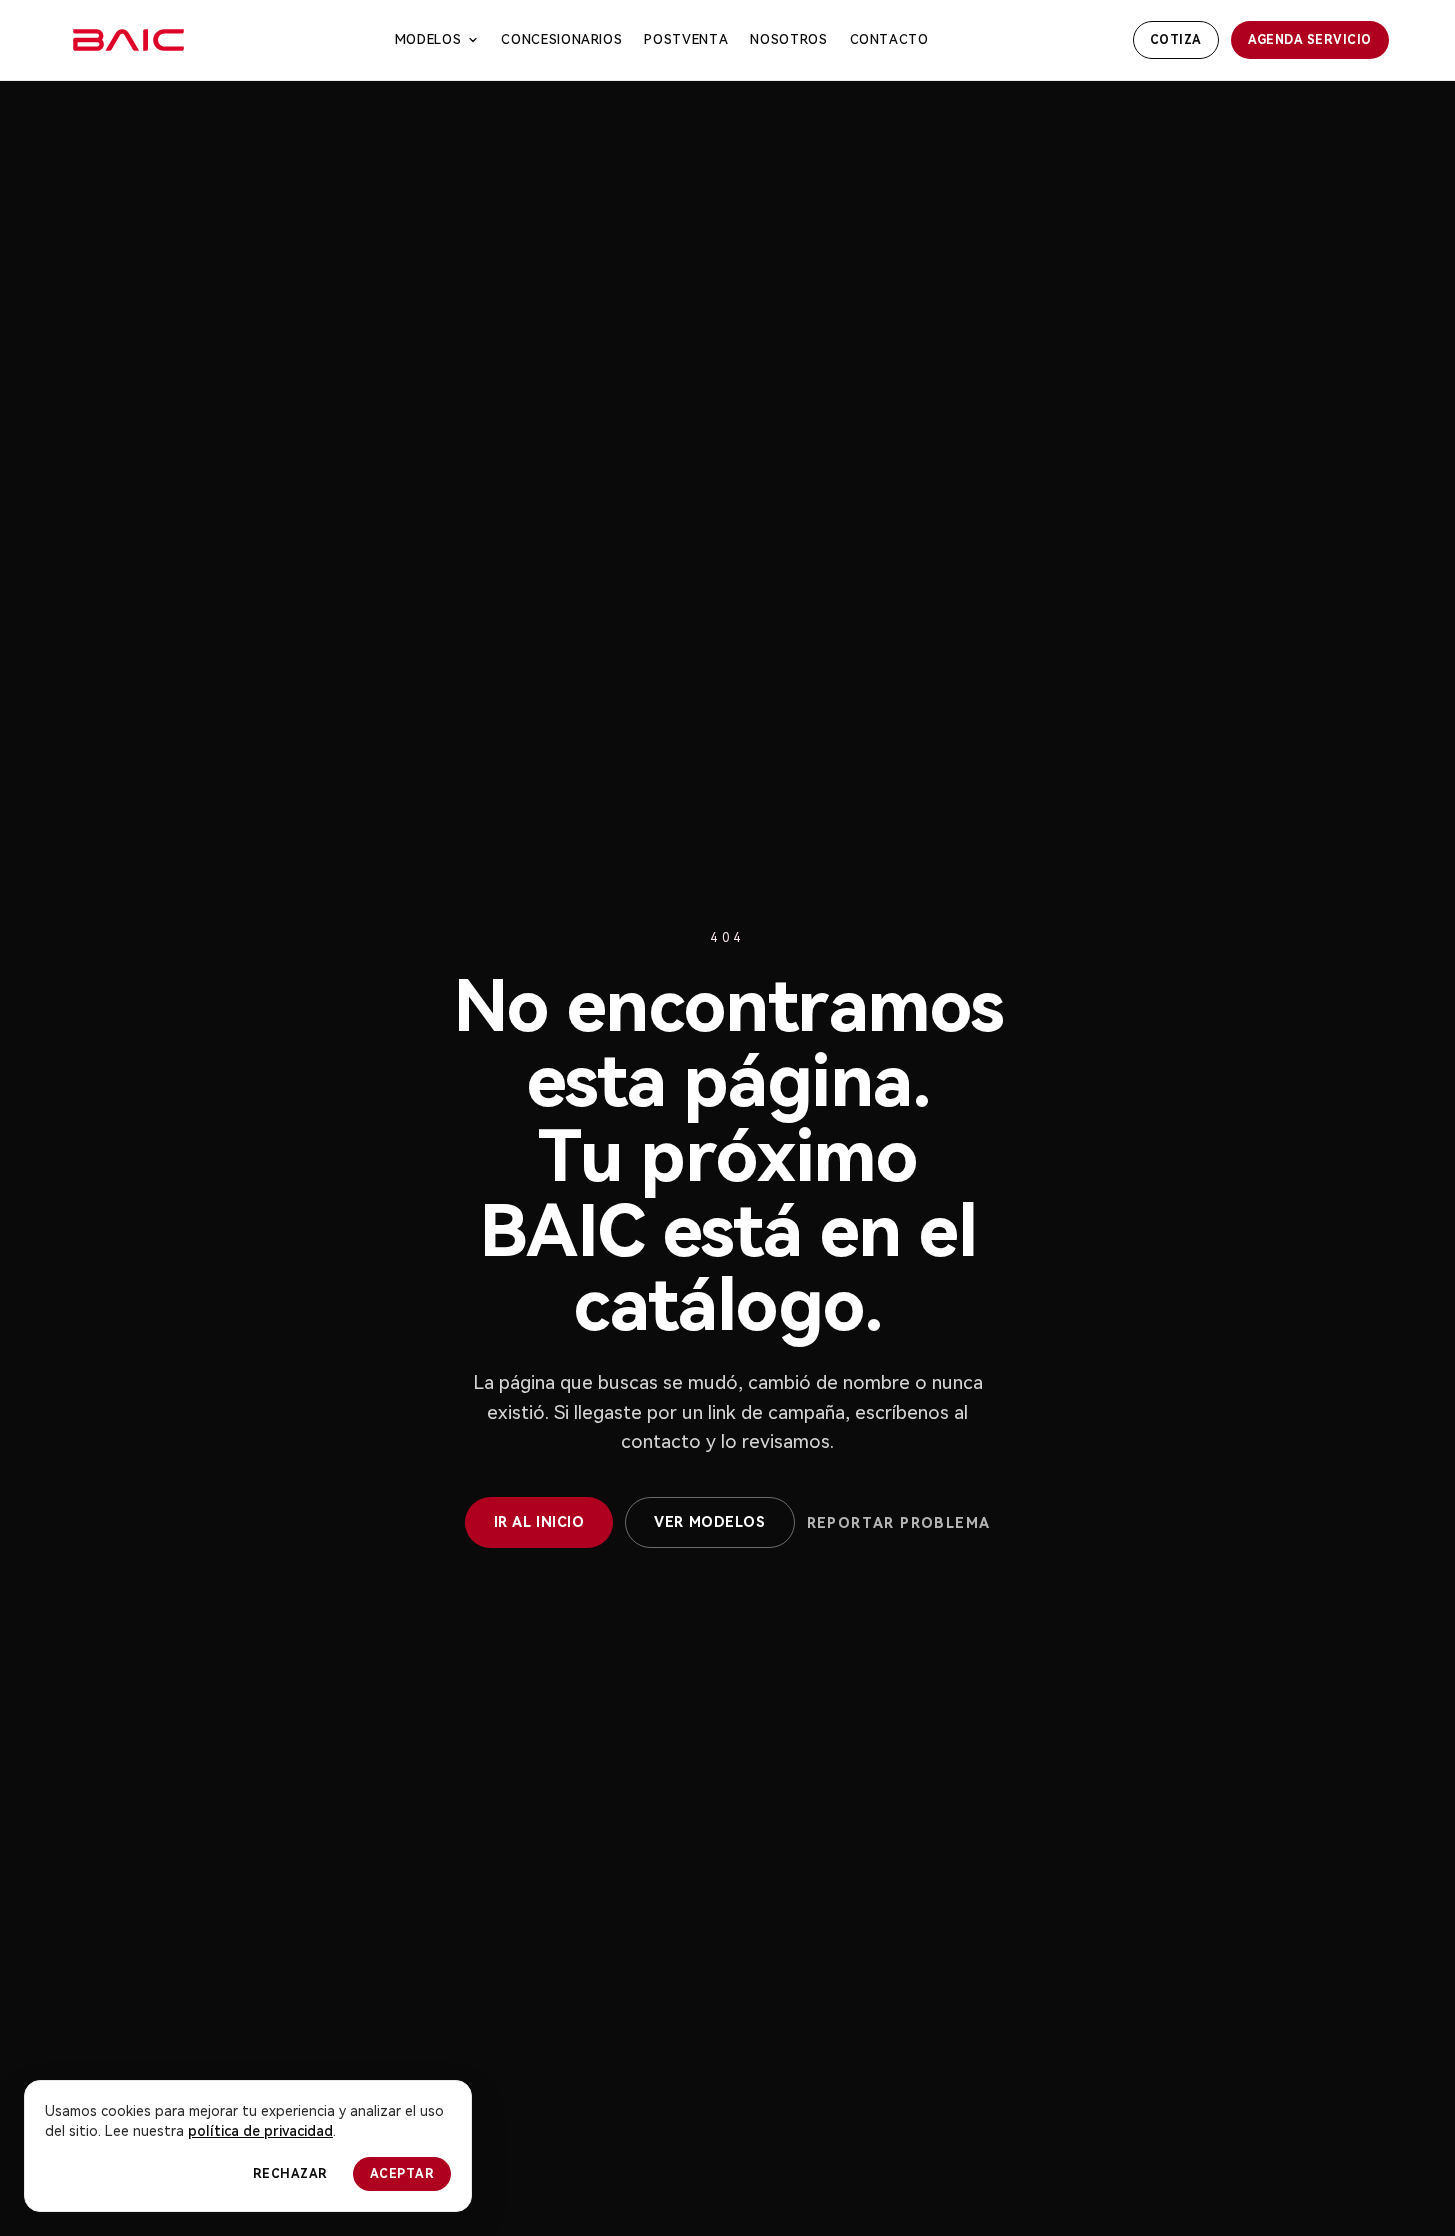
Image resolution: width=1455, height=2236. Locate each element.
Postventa (686, 39)
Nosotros (788, 39)
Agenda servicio (1310, 40)
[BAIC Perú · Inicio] (128, 40)
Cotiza (1176, 40)
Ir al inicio (539, 1522)
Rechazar (290, 2174)
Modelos (428, 39)
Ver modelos (709, 1522)
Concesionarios (561, 39)
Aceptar (402, 2174)
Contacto (889, 39)
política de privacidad (260, 2131)
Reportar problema (899, 1523)
